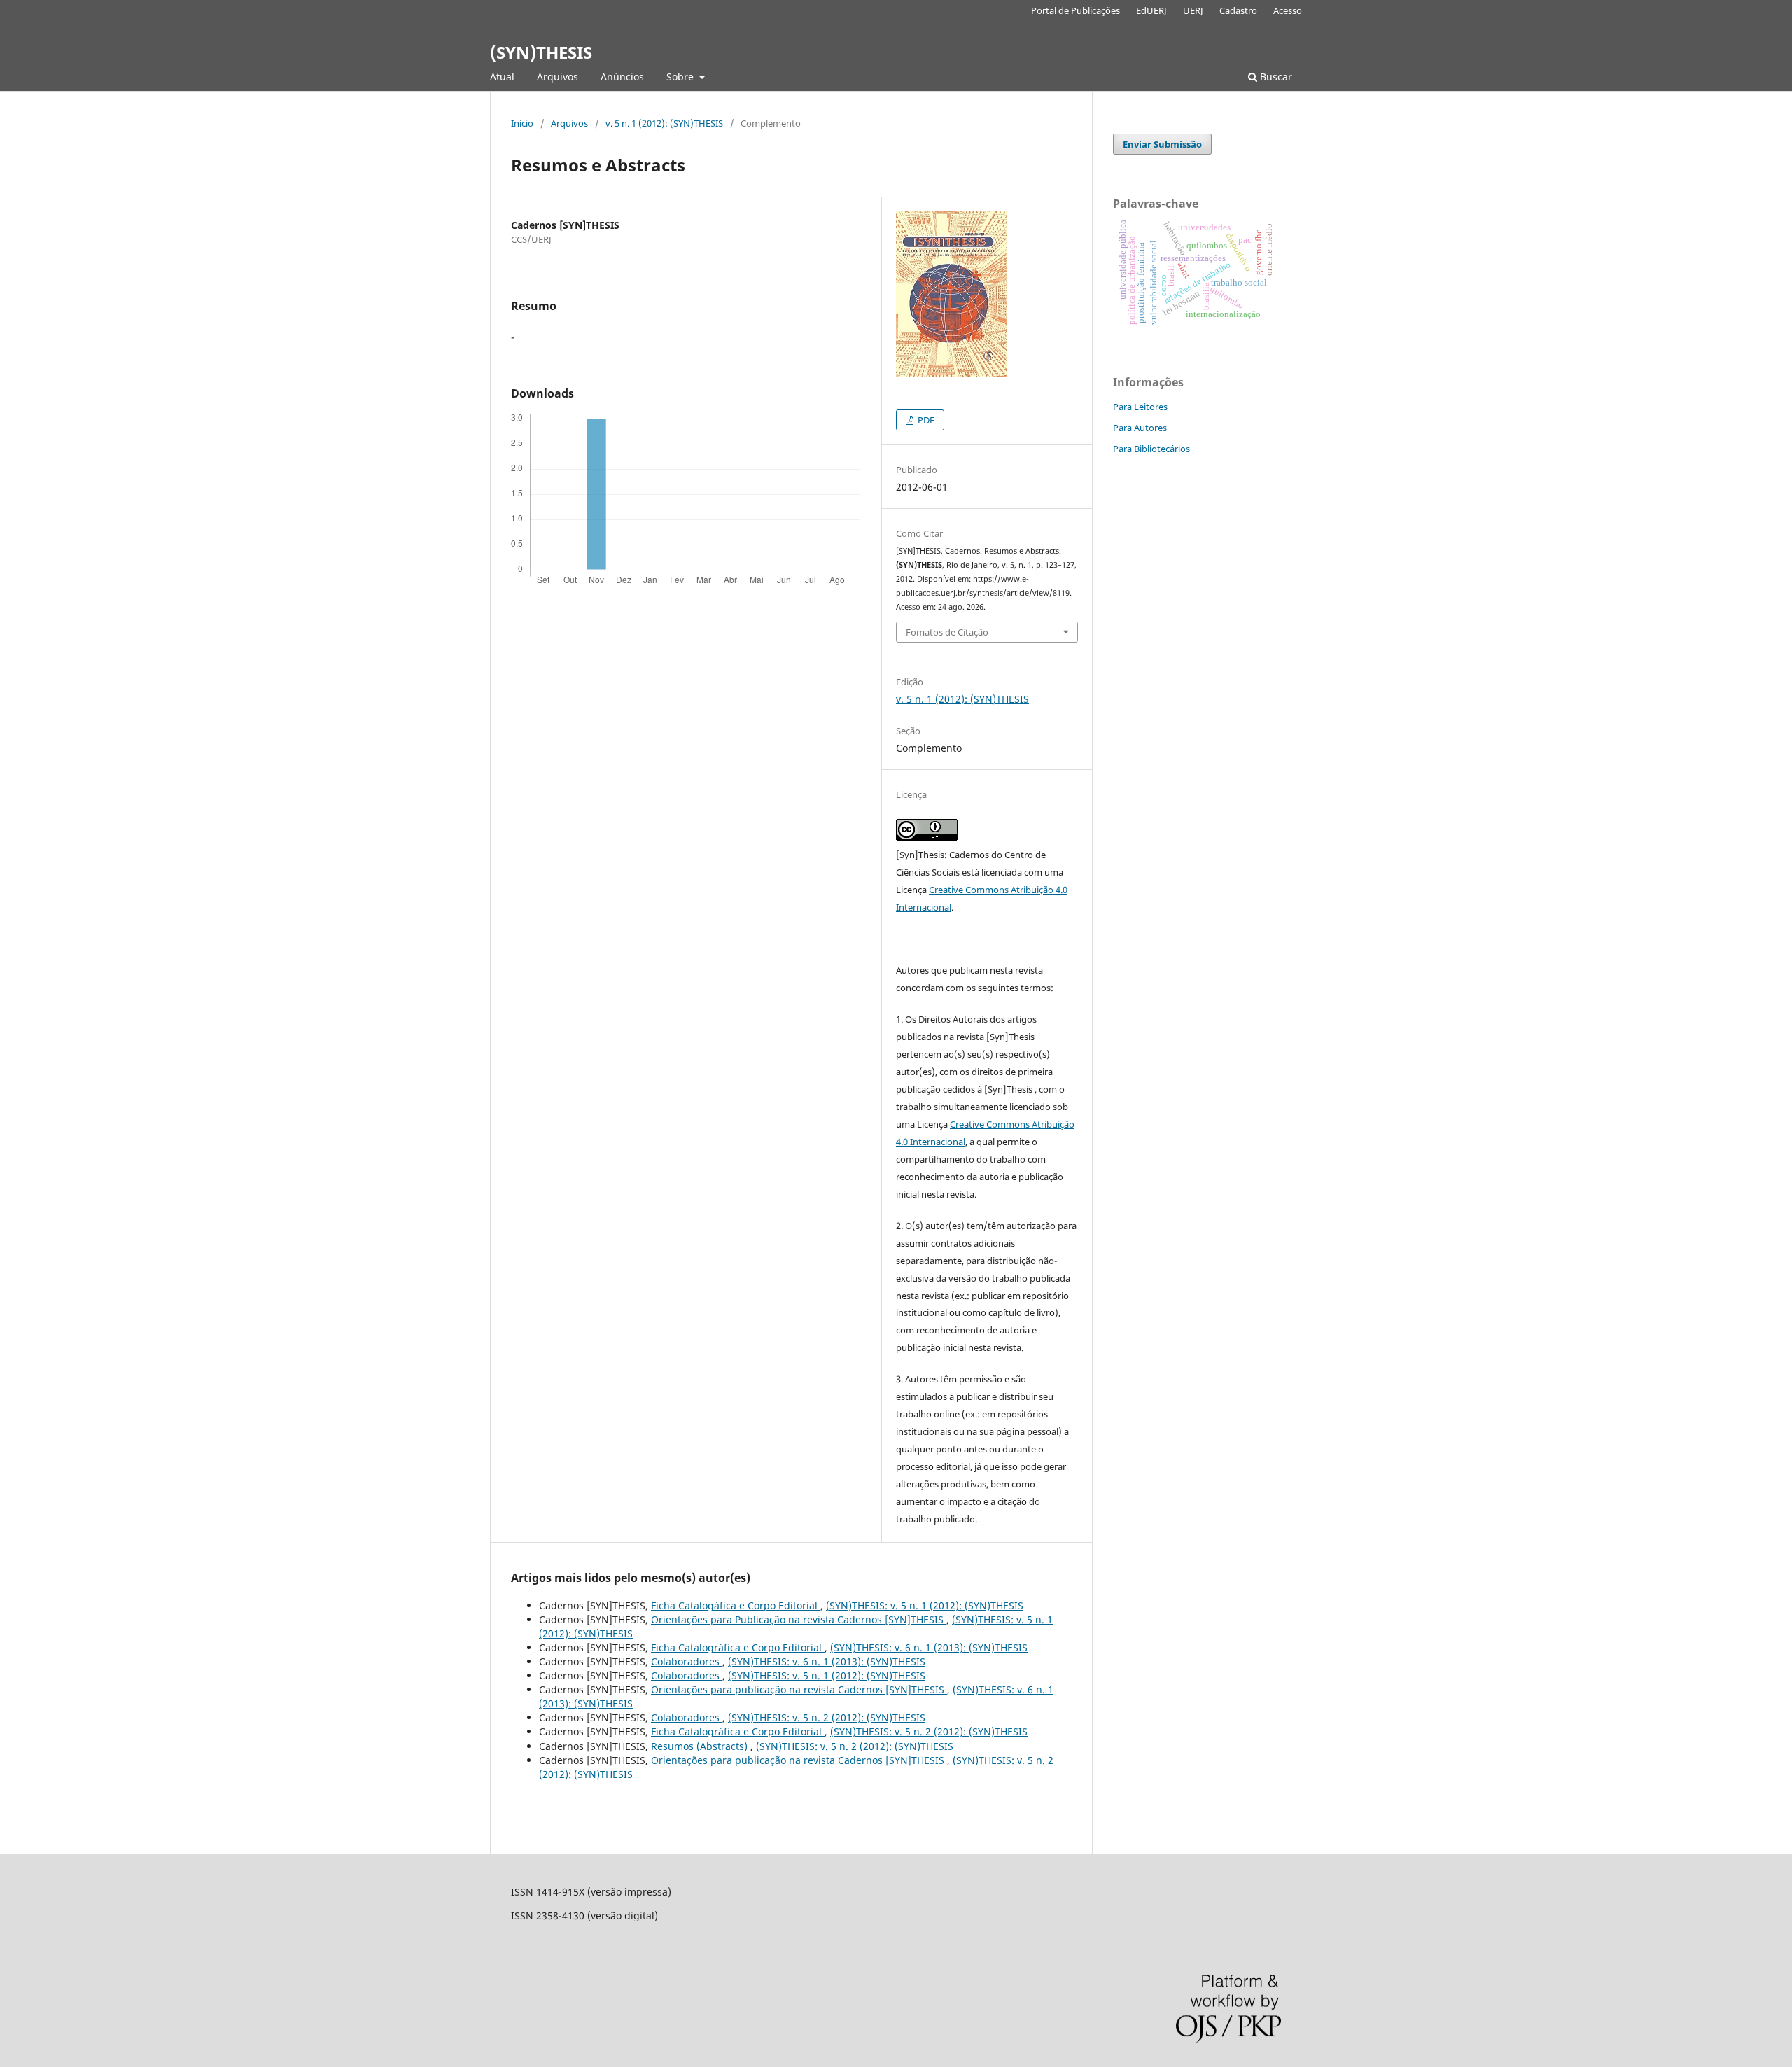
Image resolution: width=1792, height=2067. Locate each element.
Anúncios (622, 77)
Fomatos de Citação (947, 632)
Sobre (681, 77)
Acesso (1288, 10)
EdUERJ (1151, 10)
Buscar (1275, 77)
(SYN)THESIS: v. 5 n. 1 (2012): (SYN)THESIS (925, 1605)
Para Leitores (1140, 407)
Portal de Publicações (1076, 10)
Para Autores (1140, 428)
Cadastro (1238, 10)
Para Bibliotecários (1151, 449)
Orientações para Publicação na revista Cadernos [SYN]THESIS (799, 1619)
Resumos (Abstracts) (701, 1746)
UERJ (1193, 10)
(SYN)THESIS (541, 52)
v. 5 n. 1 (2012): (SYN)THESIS (664, 123)
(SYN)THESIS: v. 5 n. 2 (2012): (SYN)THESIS (827, 1717)
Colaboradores (687, 1661)
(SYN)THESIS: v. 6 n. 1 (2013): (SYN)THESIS (929, 1647)
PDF (925, 420)
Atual (502, 77)
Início (522, 123)
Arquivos (558, 77)
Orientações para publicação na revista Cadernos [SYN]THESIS (799, 1689)
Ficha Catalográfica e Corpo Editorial (738, 1647)
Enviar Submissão (1162, 144)
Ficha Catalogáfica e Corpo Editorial (736, 1605)
